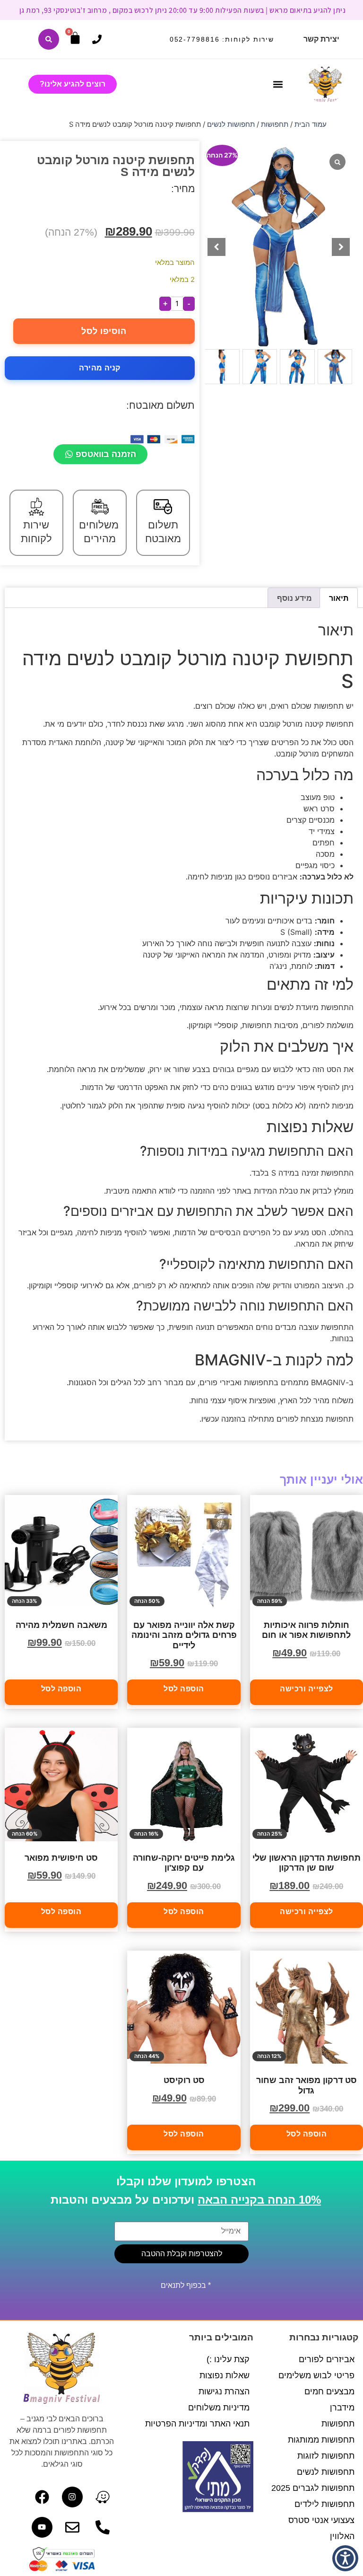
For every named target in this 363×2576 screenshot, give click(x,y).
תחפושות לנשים (231, 124)
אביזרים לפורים (327, 2359)
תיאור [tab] (339, 598)
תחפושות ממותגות (321, 2440)
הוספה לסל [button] (184, 1689)
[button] (278, 84)
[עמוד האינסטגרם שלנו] (72, 2497)
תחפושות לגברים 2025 (313, 2488)
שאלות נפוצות (225, 2375)
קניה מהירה (100, 368)
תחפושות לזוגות (326, 2456)
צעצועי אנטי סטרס (321, 2520)
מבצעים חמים (329, 2391)
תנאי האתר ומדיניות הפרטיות (197, 2424)
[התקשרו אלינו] (97, 39)
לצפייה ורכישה (307, 1689)
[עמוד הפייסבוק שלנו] (42, 2497)
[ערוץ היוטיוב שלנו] (42, 2527)
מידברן (342, 2408)
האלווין (342, 2536)
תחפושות (275, 124)
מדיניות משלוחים (219, 2408)
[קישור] (49, 39)
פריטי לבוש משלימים (316, 2375)
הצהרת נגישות (224, 2391)
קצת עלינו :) (228, 2359)
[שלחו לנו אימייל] (72, 2527)
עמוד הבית (311, 124)
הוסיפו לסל (104, 331)
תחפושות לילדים (324, 2504)
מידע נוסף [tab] (294, 598)
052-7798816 (195, 39)
